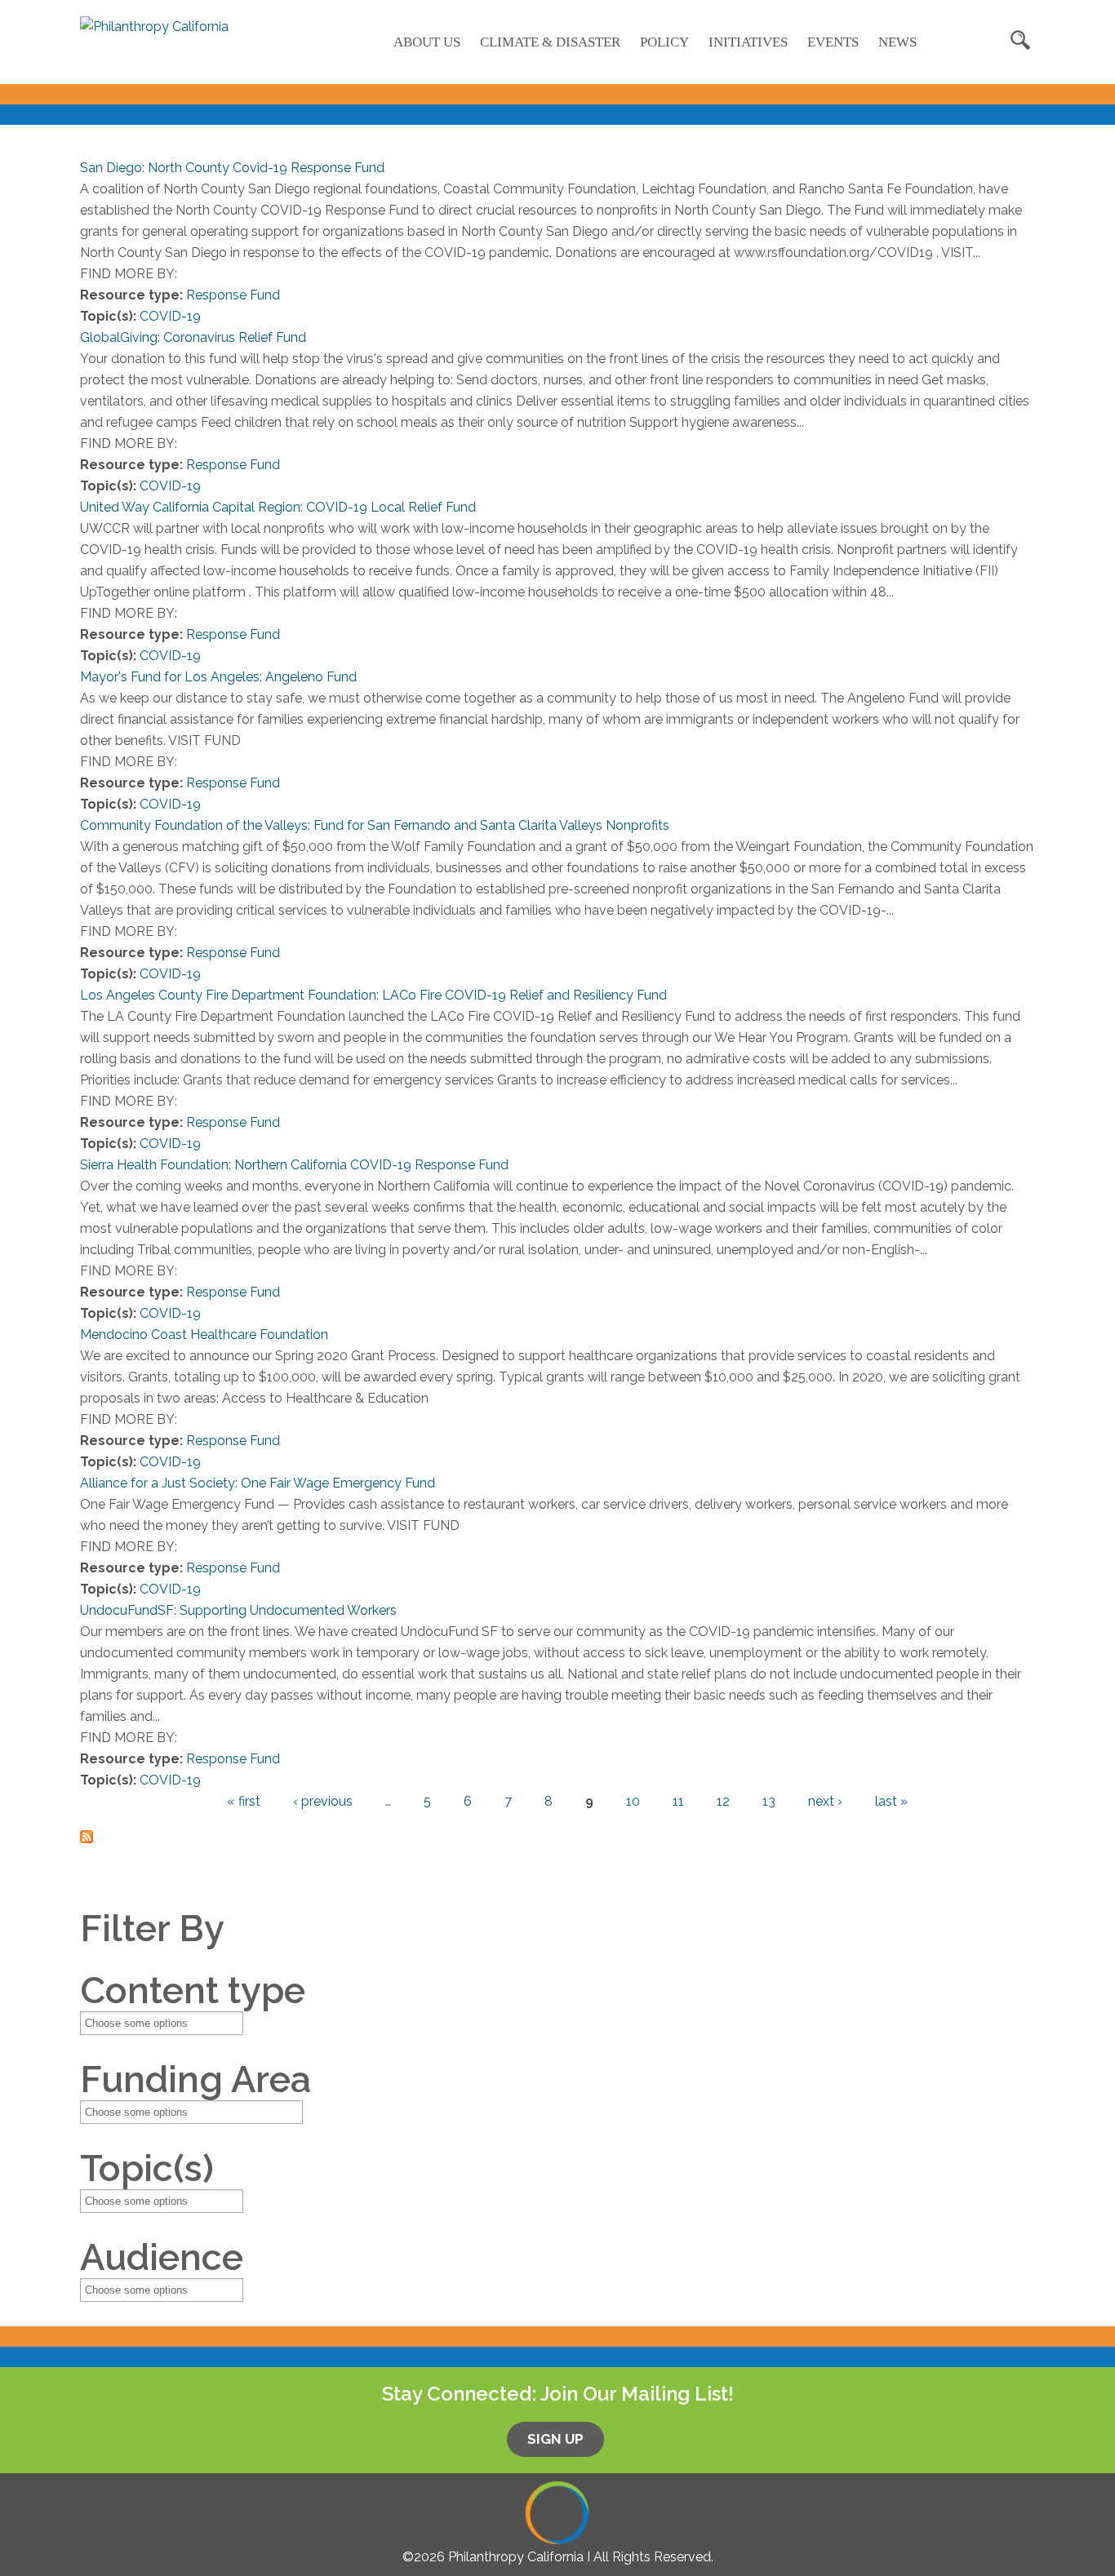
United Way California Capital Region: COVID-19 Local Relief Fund (278, 507)
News (897, 42)
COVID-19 (170, 316)
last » (891, 1801)
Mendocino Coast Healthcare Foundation (204, 1335)
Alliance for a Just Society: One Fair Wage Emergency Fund (258, 1483)
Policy (664, 42)
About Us (427, 42)
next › (825, 1801)
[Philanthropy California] (154, 27)
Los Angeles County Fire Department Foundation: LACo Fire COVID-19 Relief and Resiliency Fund (373, 995)
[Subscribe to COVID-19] (87, 1832)
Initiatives (748, 42)
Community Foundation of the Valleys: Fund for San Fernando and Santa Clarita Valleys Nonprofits (375, 825)
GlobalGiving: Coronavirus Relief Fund (193, 337)
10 (633, 1801)
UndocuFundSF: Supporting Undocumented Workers (238, 1610)
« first (244, 1801)
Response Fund (233, 295)
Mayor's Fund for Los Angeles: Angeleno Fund (218, 677)
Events (833, 42)
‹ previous (323, 1801)
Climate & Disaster (550, 42)
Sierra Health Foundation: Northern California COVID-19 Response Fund (294, 1165)
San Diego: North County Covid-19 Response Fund (232, 168)
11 (678, 1801)
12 (723, 1801)
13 (769, 1801)
